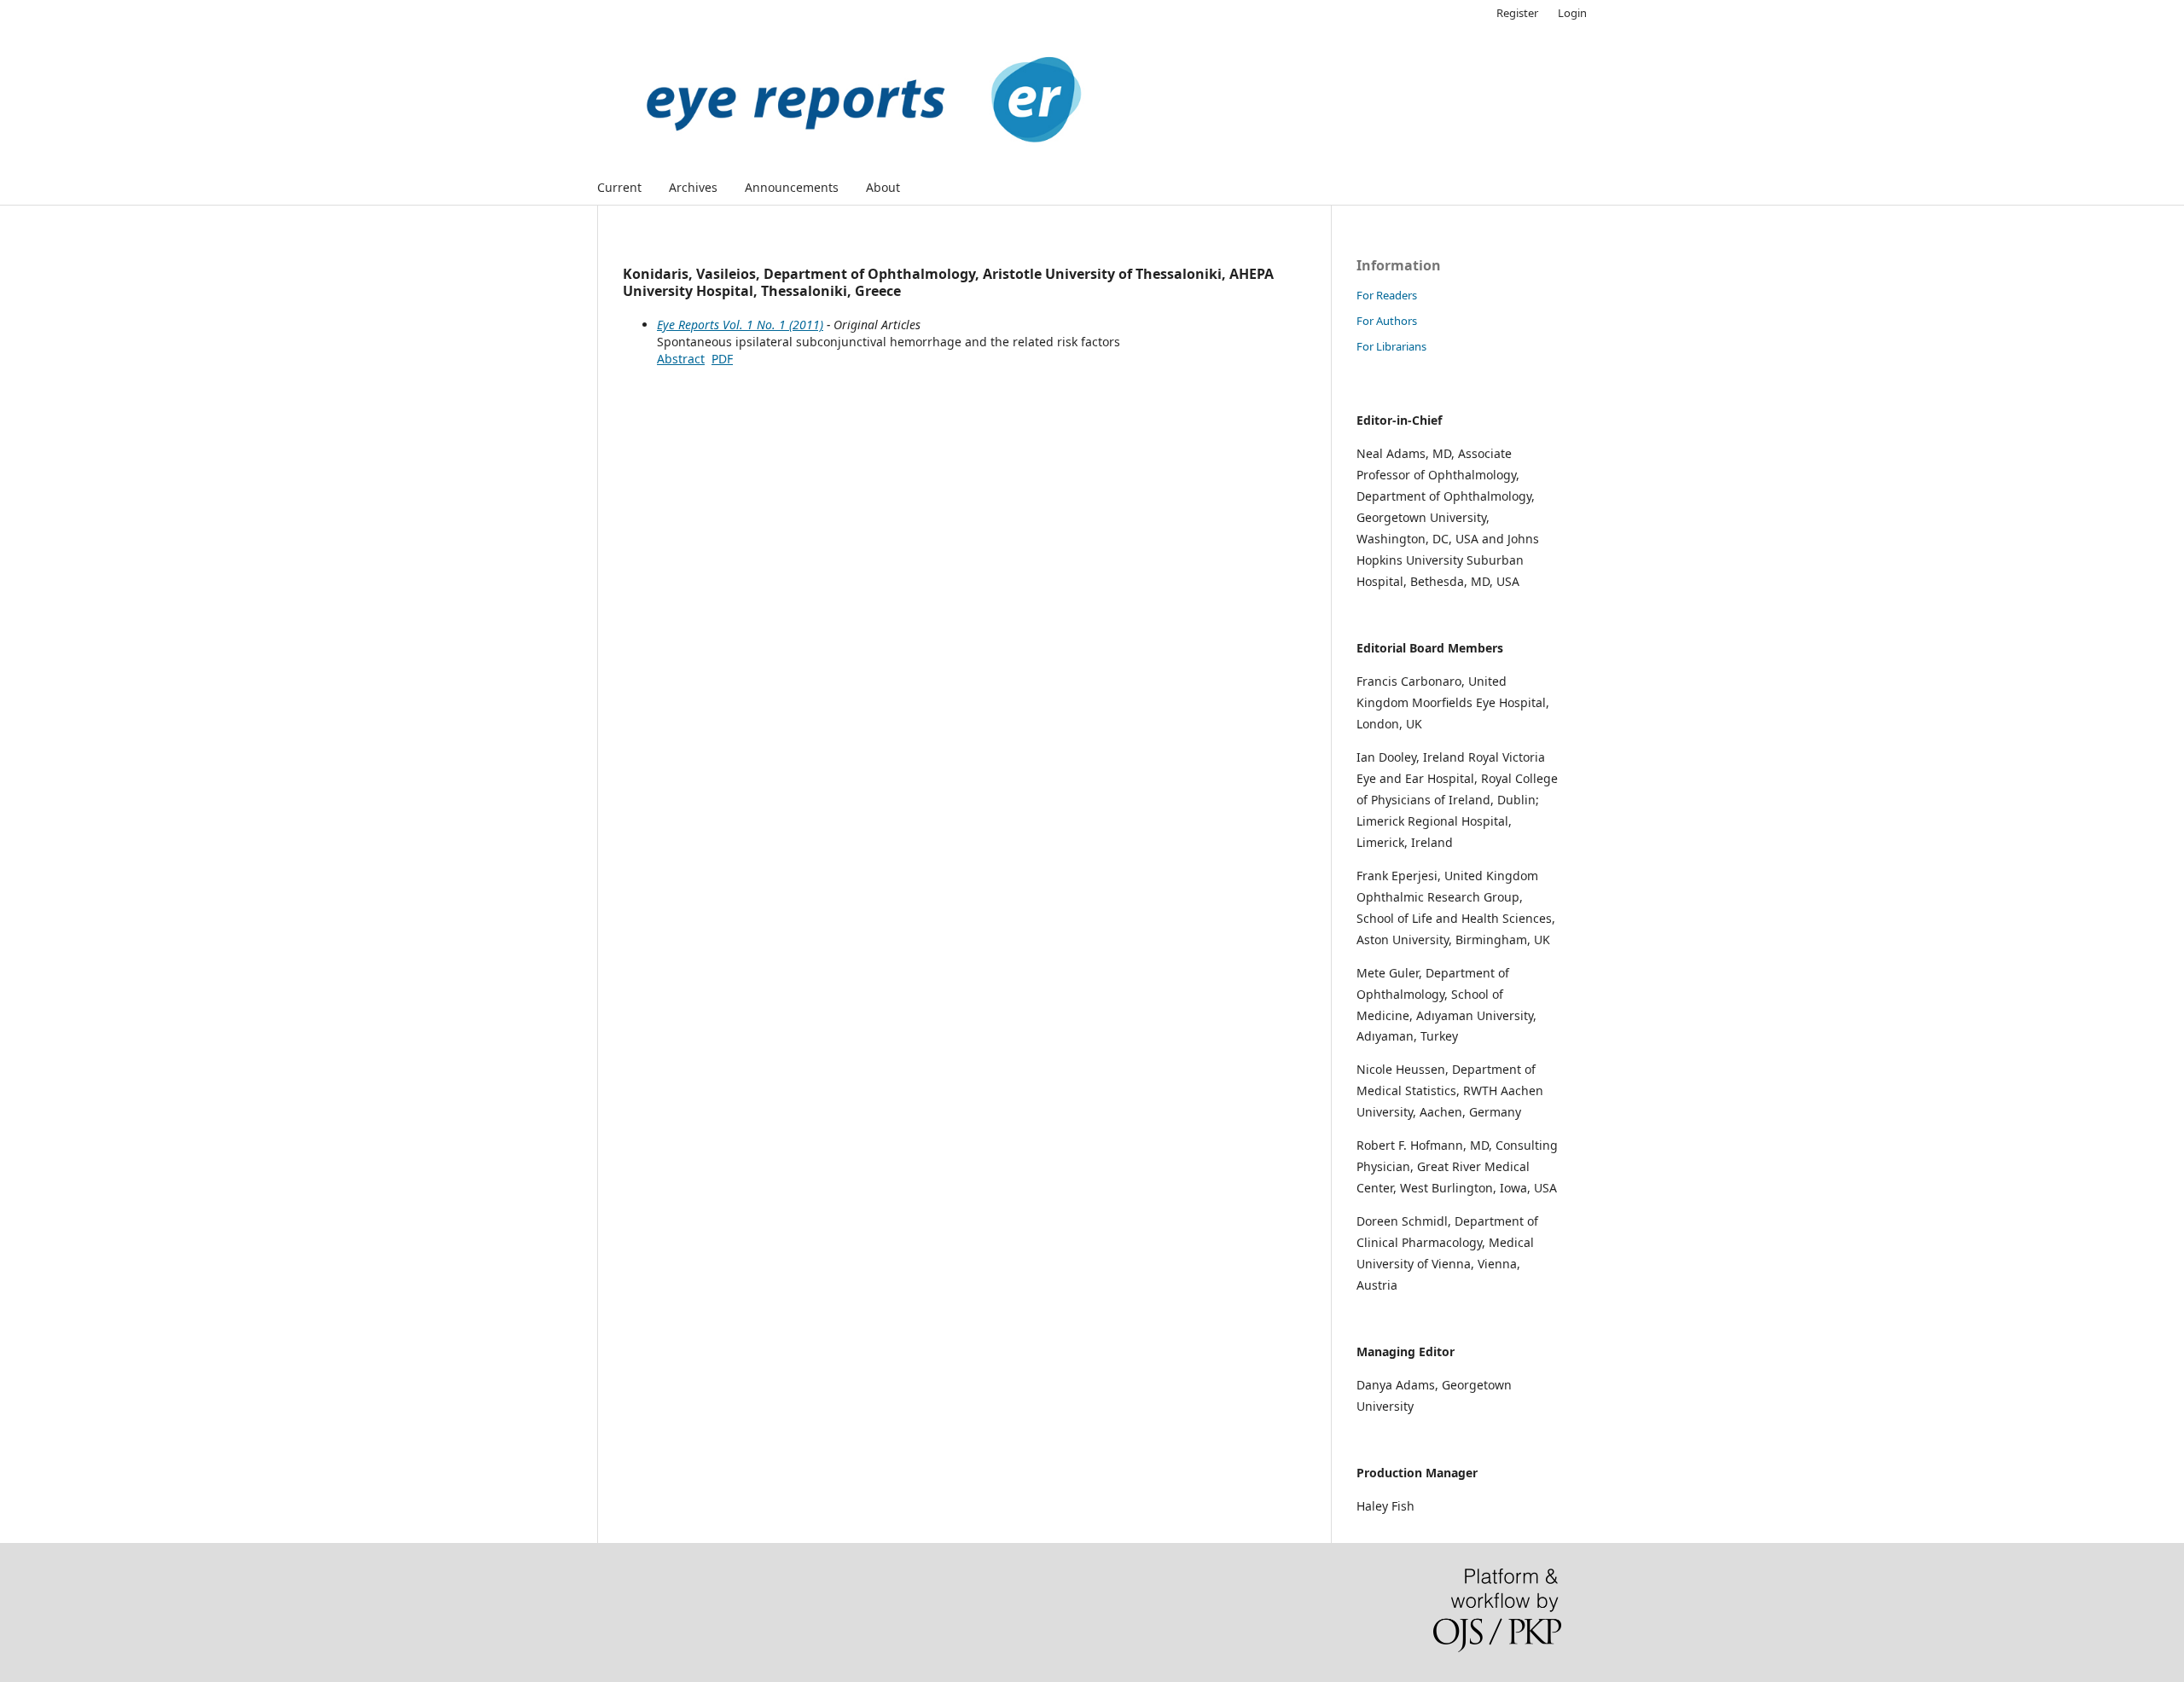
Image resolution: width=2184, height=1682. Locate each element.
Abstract (681, 359)
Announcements (792, 187)
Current (619, 187)
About (883, 187)
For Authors (1387, 321)
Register (1517, 13)
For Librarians (1391, 346)
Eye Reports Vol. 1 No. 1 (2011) (740, 325)
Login (1572, 13)
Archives (693, 187)
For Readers (1387, 295)
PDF (722, 359)
